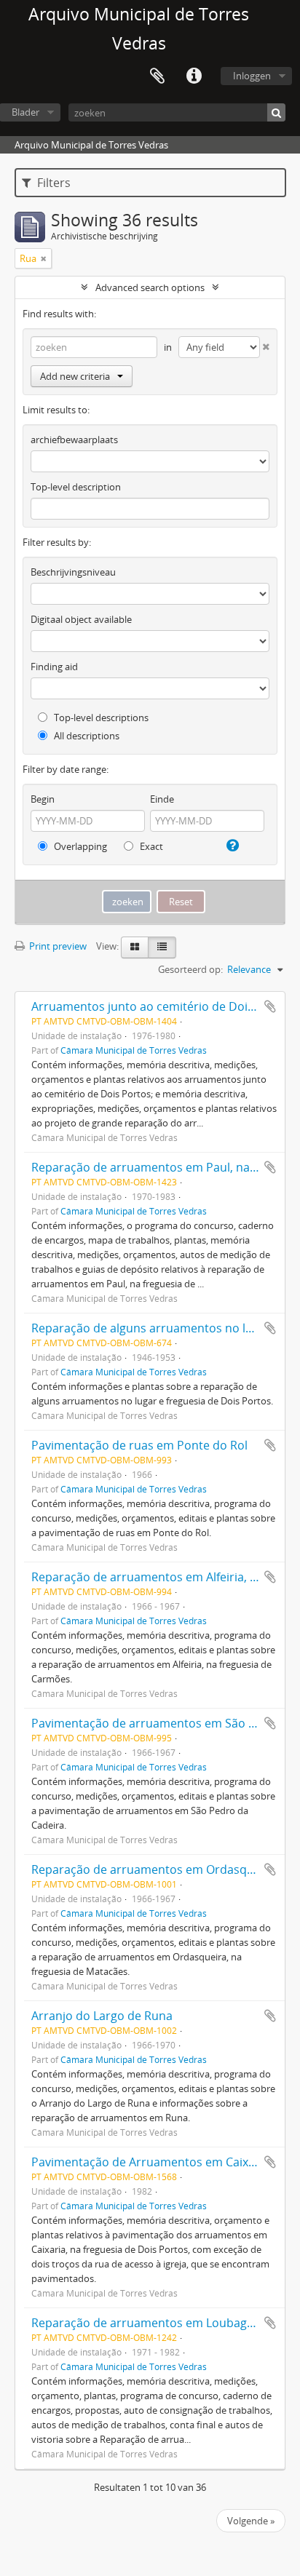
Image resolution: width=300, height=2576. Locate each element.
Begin (43, 799)
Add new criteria (75, 376)
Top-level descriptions (100, 717)
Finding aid (54, 667)
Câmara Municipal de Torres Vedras (134, 1050)
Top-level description (76, 487)
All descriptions (86, 736)
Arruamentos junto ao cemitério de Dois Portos (162, 1006)
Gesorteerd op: (190, 969)
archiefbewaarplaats (74, 440)
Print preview (57, 946)
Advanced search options (150, 287)
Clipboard (157, 76)
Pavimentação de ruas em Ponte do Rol (139, 1445)
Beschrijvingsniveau (73, 572)
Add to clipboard (270, 1006)
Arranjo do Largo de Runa (102, 2016)
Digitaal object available (81, 619)
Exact (150, 846)
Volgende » (251, 2521)
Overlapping (79, 846)
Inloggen (252, 76)
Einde (162, 799)
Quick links (194, 76)
